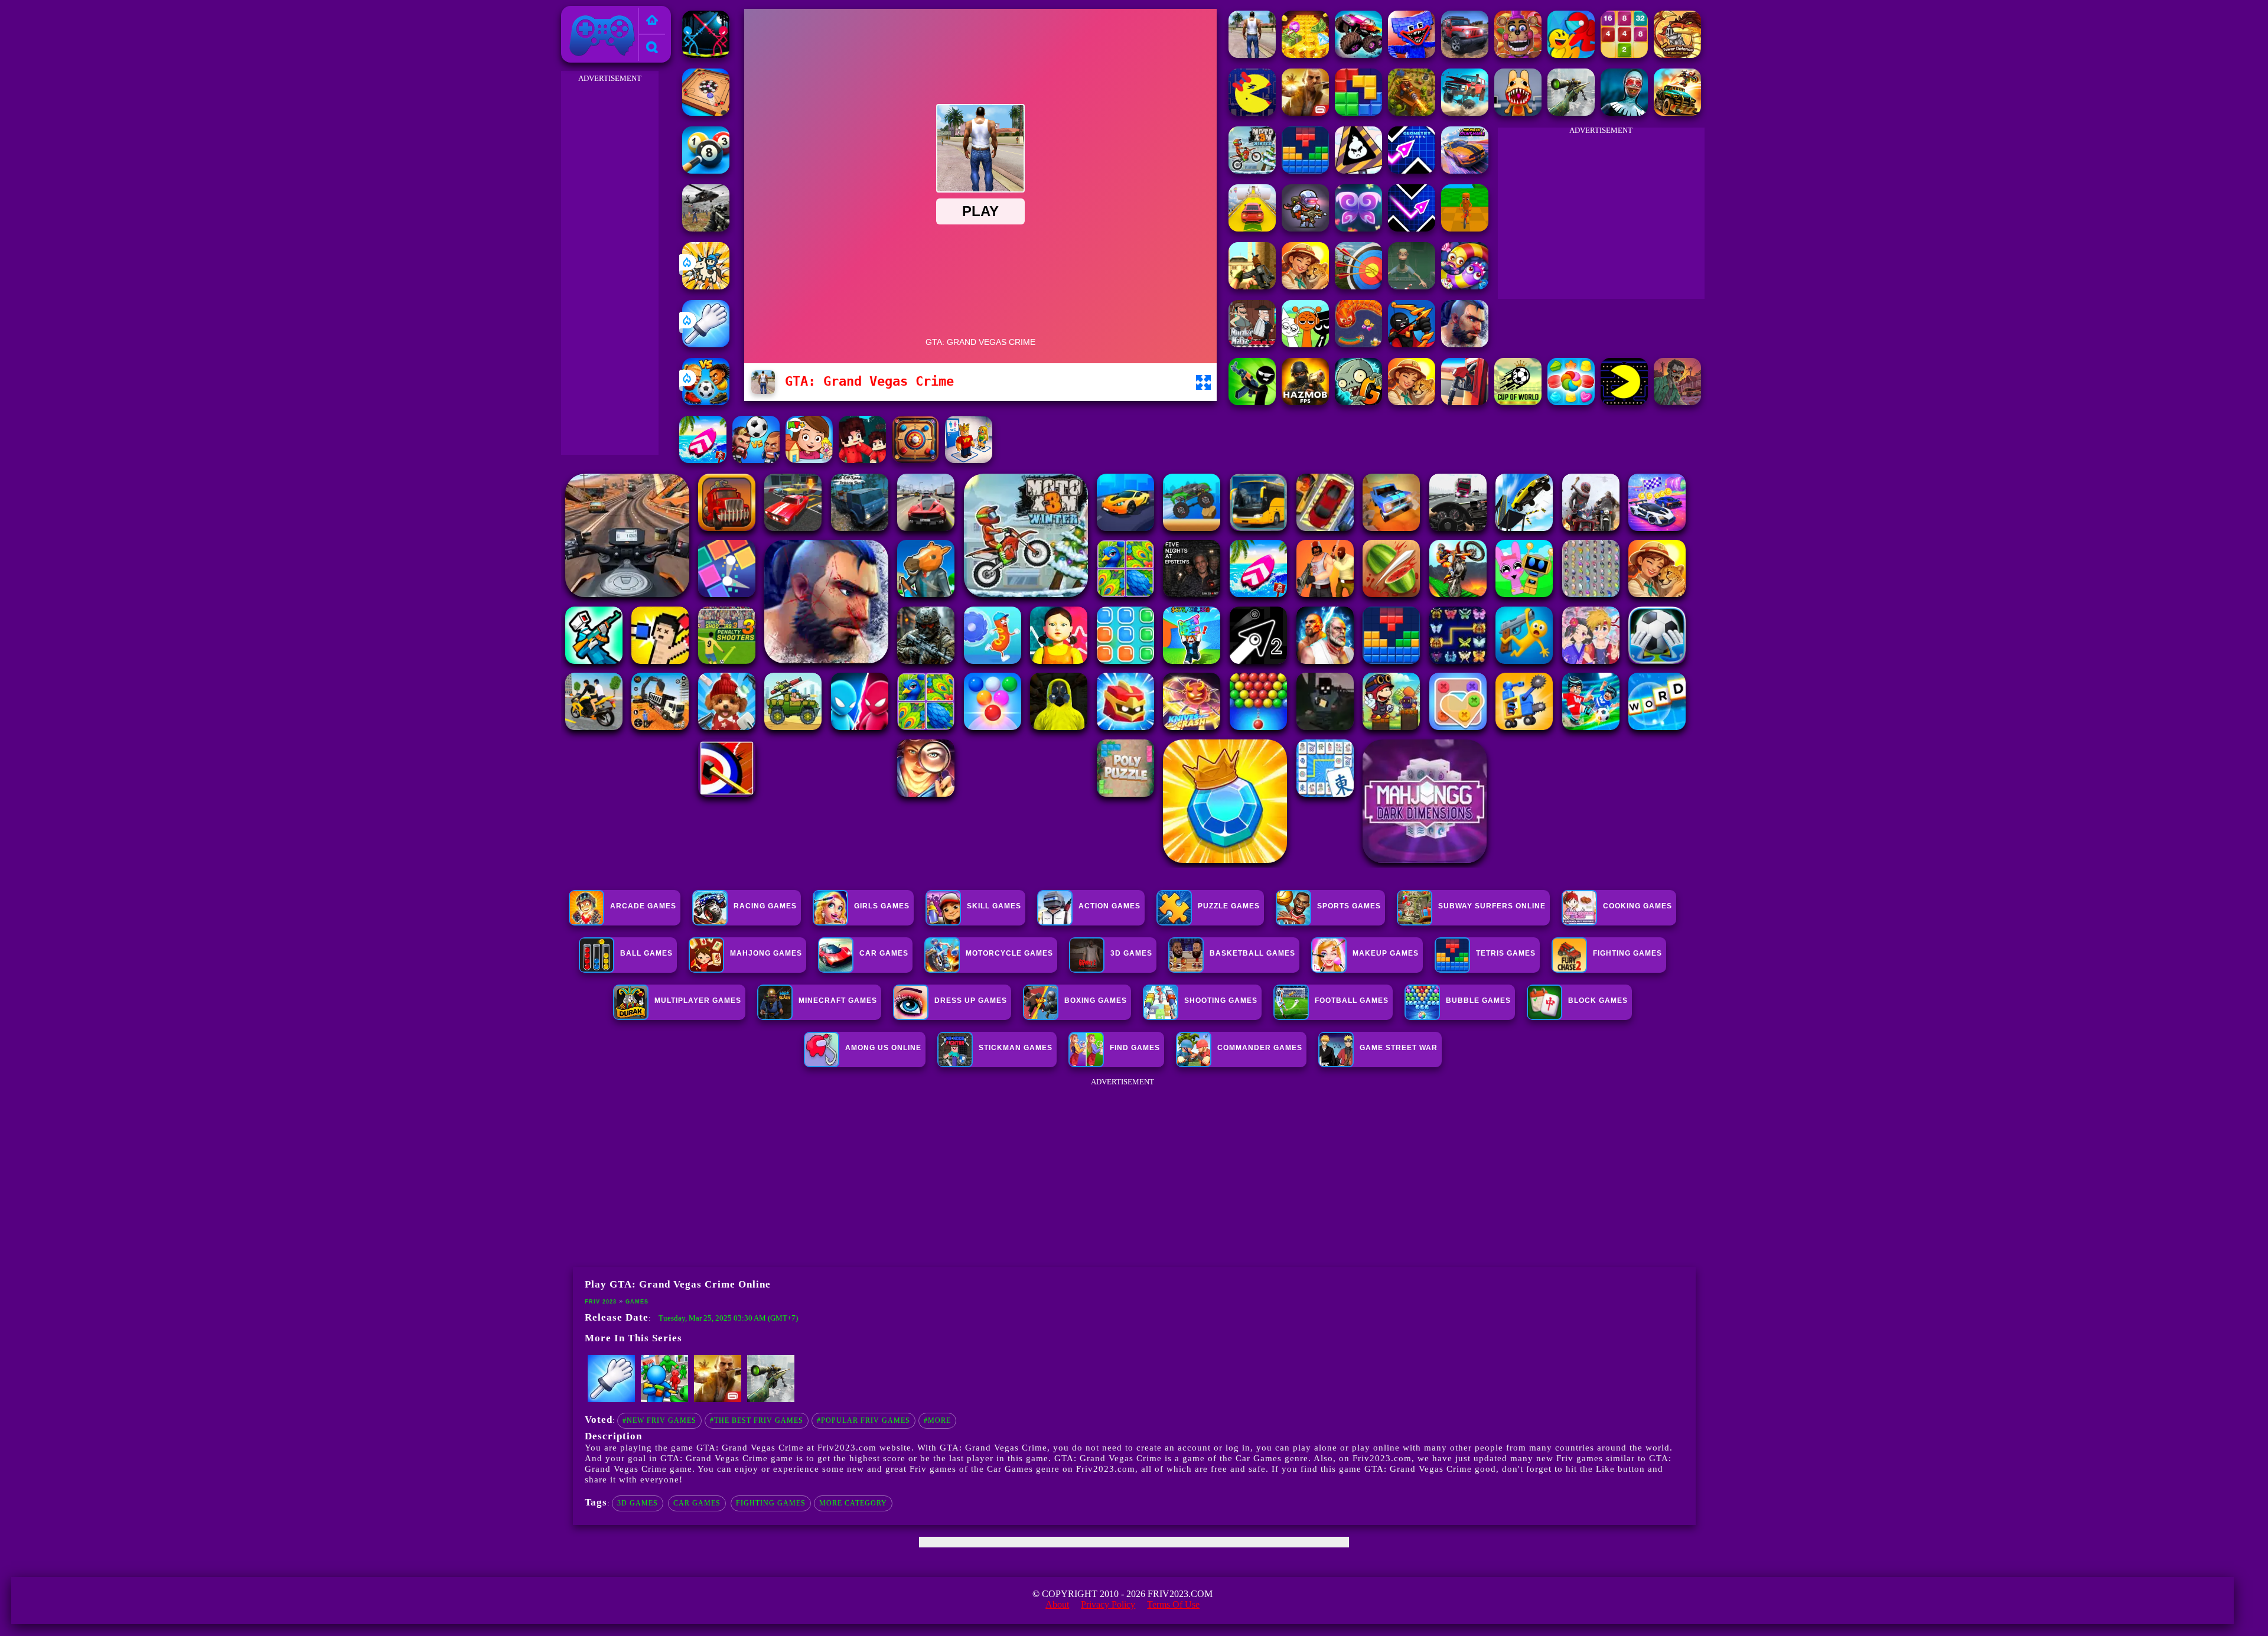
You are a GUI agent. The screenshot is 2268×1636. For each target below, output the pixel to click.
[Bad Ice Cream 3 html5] (1358, 170)
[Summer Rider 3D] (703, 460)
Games (637, 1302)
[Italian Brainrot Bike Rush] (1465, 228)
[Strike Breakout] (706, 228)
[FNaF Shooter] (1518, 55)
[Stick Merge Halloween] (1252, 402)
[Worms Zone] (1465, 286)
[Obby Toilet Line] (969, 460)
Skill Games (994, 906)
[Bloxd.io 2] (862, 460)
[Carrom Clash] (915, 460)
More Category (853, 1503)
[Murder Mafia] (1252, 344)
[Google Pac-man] (1624, 402)
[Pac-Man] (1252, 113)
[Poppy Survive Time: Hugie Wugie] (1412, 55)
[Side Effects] (1412, 286)
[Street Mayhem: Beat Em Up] (1465, 344)
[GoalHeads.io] (706, 402)
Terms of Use (1173, 1604)
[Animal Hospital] (1518, 113)
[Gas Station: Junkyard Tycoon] (1465, 402)
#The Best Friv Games (757, 1420)
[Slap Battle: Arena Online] (706, 344)
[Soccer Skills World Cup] (1518, 402)
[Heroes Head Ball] (756, 460)
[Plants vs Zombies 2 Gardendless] (1358, 402)
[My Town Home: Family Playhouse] (809, 460)
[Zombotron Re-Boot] (1305, 228)
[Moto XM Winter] (1252, 170)
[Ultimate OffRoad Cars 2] (1465, 55)
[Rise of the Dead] (1677, 402)
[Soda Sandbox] (1412, 402)
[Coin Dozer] (1305, 55)
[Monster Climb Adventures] (1358, 55)
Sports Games (1349, 906)
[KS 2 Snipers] (1571, 113)
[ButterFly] (1358, 228)
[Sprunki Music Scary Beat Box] (1305, 344)
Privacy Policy (1108, 1604)
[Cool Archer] (1358, 286)
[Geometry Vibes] (1412, 228)
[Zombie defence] (664, 1400)
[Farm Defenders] (1412, 113)
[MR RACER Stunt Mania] (1465, 170)
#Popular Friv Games (863, 1420)
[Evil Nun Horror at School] (1624, 113)
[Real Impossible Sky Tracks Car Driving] (1252, 228)
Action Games (1109, 906)
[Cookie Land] (1571, 402)
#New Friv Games (659, 1420)
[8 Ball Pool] (706, 170)
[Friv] (652, 21)
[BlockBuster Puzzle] (1305, 170)
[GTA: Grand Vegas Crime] (1252, 55)
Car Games (697, 1503)
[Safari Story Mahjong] (1305, 286)
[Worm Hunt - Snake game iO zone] (1358, 344)
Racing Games (765, 906)
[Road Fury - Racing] (1465, 113)
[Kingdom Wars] (706, 286)
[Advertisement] (610, 263)
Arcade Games (643, 906)
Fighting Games (771, 1503)
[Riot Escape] (1571, 55)
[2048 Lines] (1624, 55)
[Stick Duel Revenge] (706, 55)
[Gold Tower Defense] (1677, 55)
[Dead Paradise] (1677, 113)
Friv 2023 (585, 13)
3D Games (638, 1503)
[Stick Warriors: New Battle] (1412, 344)
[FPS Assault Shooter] (1252, 286)
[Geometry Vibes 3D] (1412, 170)
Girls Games (882, 906)
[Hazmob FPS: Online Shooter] (1305, 402)
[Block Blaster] (1358, 113)
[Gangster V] (1305, 113)
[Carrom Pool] (706, 113)
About (1057, 1604)
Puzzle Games (1229, 906)
